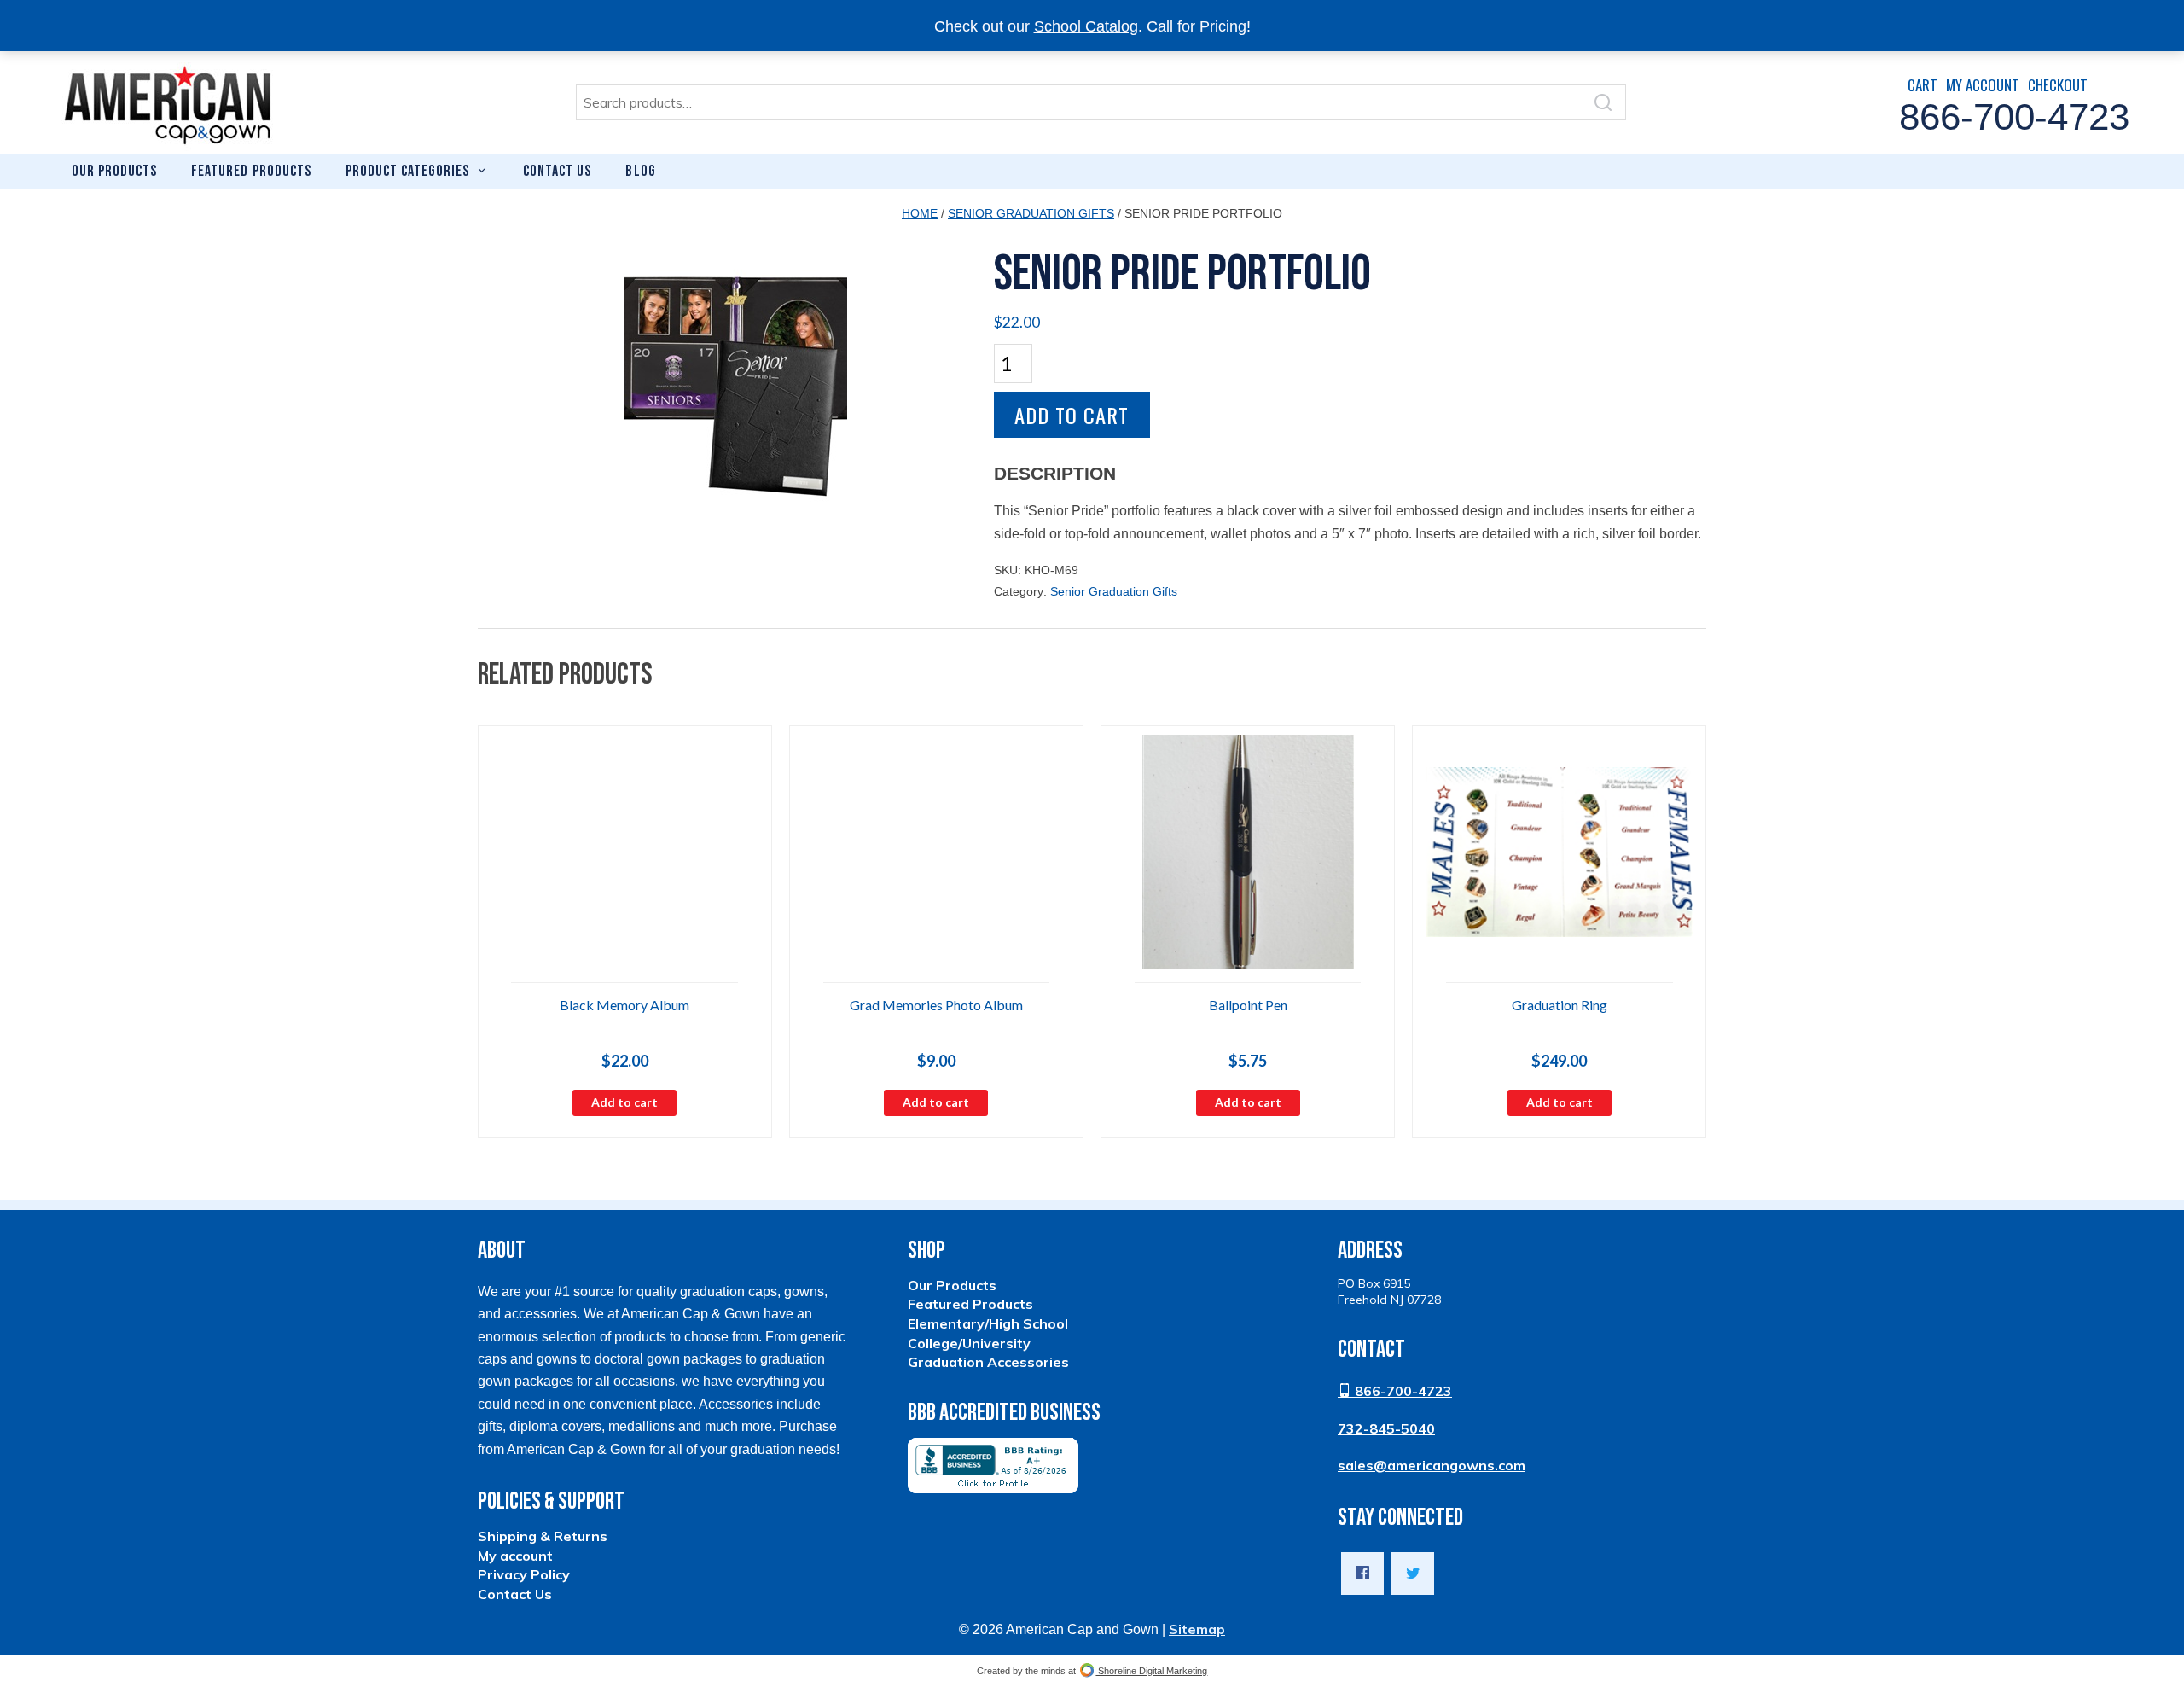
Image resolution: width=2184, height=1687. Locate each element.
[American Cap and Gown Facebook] (1362, 1574)
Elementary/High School (988, 1323)
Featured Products (251, 172)
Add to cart (1072, 415)
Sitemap (1197, 1629)
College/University (969, 1343)
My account (515, 1556)
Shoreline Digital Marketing (1151, 1671)
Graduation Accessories (988, 1362)
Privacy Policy (524, 1574)
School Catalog (1086, 26)
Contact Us (557, 172)
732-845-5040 (1386, 1428)
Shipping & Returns (543, 1536)
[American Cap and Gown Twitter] (1413, 1574)
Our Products (114, 172)
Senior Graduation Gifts (1031, 213)
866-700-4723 (1402, 1391)
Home (920, 213)
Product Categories (407, 171)
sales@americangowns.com (1432, 1465)
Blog (640, 172)
